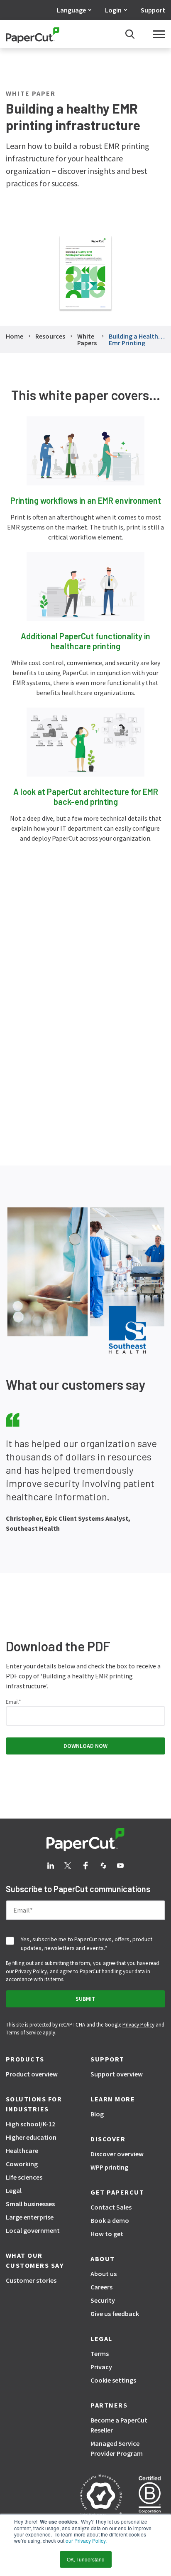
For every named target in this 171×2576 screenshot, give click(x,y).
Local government (33, 2230)
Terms (100, 2353)
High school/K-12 (31, 2124)
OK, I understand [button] (86, 2559)
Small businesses (30, 2204)
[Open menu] (159, 34)
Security (103, 2300)
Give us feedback (115, 2314)
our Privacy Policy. (85, 2540)
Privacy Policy (31, 1971)
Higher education (31, 2137)
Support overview (117, 2074)
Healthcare (22, 2150)
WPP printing (109, 2167)
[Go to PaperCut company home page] (85, 1840)
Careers (101, 2287)
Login (113, 10)
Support (153, 10)
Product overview (32, 2074)
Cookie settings (113, 2380)
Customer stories (31, 2280)
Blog (97, 2114)
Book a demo (110, 2220)
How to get (107, 2234)
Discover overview (117, 2154)
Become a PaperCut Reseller (119, 2425)
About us (104, 2274)
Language (71, 10)
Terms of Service (24, 2033)
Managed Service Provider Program (117, 2448)
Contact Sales (111, 2207)
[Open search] (130, 34)
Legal (14, 2190)
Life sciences (24, 2177)
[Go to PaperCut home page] (33, 34)
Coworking (22, 2164)
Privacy (101, 2367)
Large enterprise (30, 2217)
